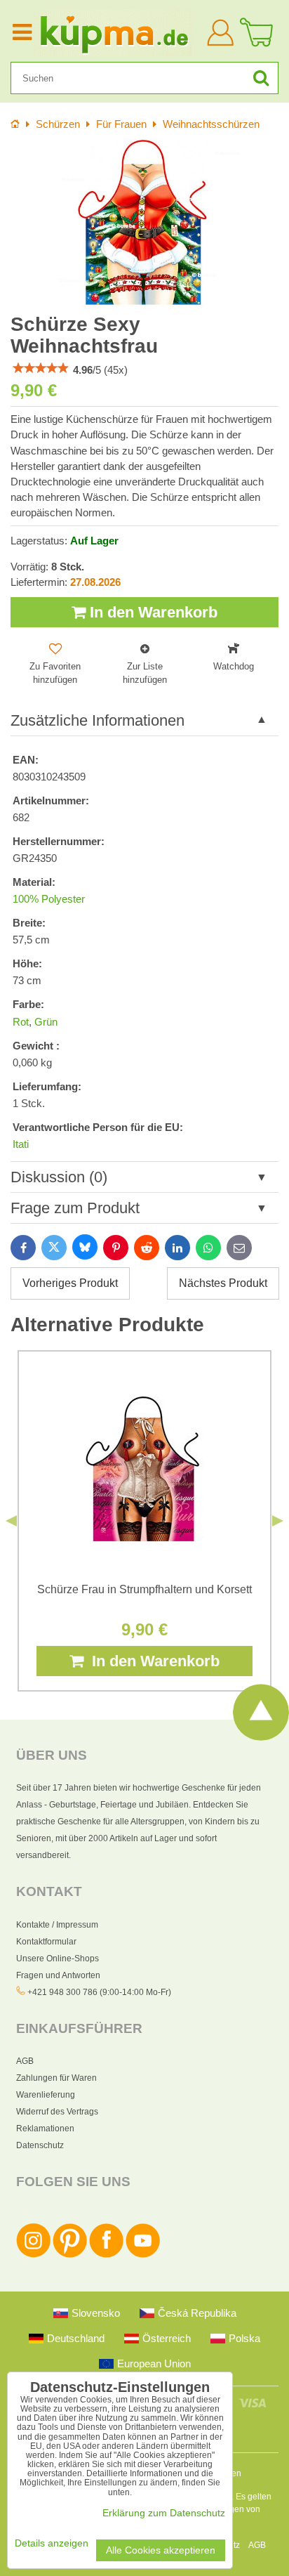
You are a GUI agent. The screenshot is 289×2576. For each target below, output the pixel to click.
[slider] (41, 368)
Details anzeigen (52, 2543)
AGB (25, 2061)
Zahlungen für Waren (56, 2078)
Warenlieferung (46, 2095)
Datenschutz (40, 2145)
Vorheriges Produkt (70, 1283)
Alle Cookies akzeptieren (161, 2550)
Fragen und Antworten (58, 1975)
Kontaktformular (46, 1942)
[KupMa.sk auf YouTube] (143, 2255)
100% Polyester (49, 899)
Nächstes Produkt (223, 1283)
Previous (11, 1521)
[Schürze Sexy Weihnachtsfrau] (144, 223)
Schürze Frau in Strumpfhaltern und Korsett (144, 1589)
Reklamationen (45, 2129)
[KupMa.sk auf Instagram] (33, 2255)
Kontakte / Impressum (57, 1925)
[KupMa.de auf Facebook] (106, 2255)
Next (278, 1521)
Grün (46, 1022)
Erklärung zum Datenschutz (164, 2513)
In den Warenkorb (152, 612)
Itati (21, 1144)
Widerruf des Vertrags (57, 2112)
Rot (21, 1022)
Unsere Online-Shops (58, 1959)
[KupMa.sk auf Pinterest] (70, 2255)
